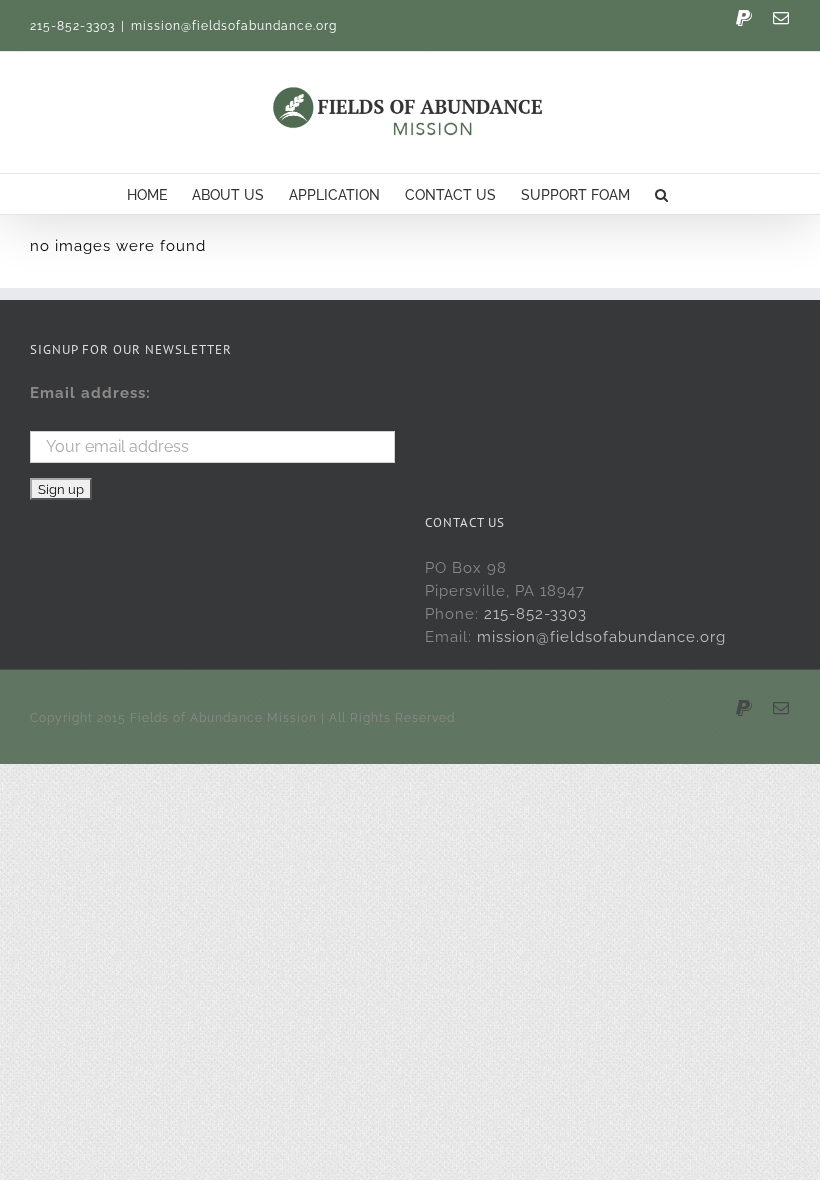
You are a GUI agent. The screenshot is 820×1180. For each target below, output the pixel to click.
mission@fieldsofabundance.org (234, 26)
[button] (661, 194)
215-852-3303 (535, 614)
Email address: (90, 393)
